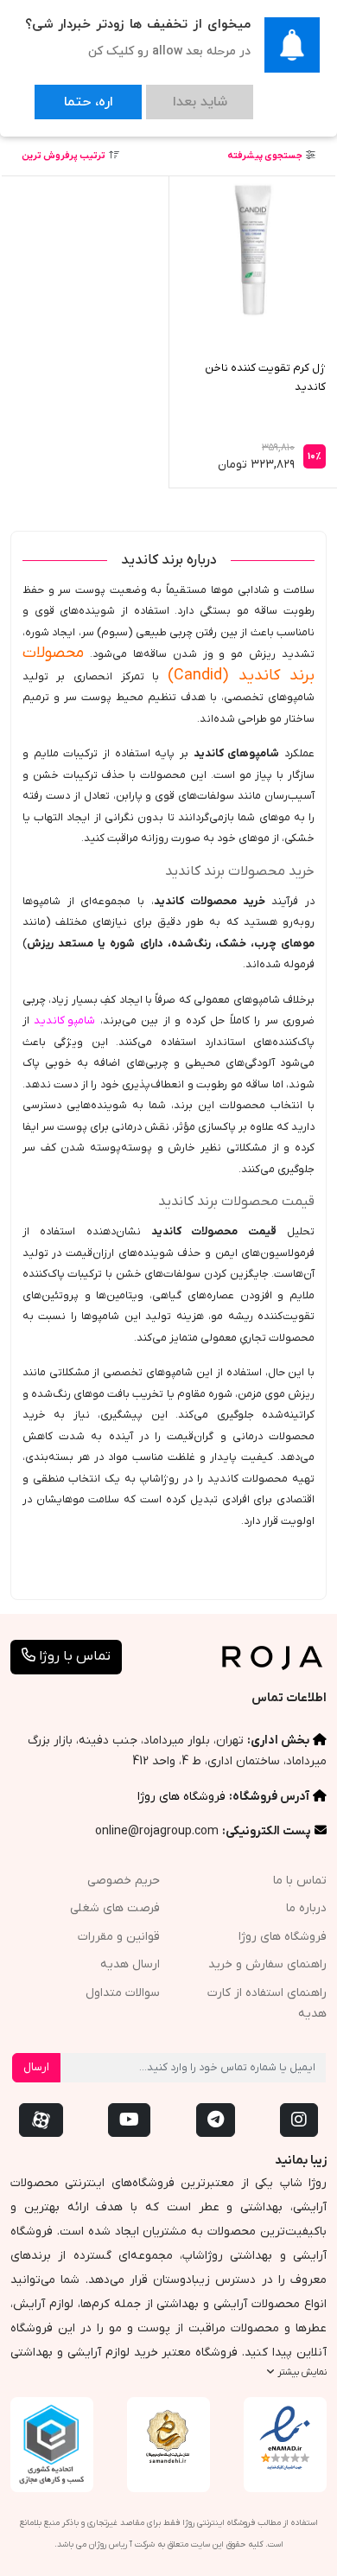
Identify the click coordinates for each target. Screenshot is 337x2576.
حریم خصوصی (124, 1881)
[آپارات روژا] (41, 2120)
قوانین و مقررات (119, 1937)
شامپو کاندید (64, 1020)
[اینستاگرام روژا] (299, 2120)
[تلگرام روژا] (216, 2120)
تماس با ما (300, 1881)
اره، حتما (71, 94)
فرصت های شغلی (115, 1908)
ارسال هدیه (130, 1964)
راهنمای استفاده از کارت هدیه (267, 2004)
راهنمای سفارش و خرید (267, 1964)
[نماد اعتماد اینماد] (285, 2439)
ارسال (36, 2067)
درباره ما (306, 1908)
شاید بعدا (148, 94)
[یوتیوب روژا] (129, 2120)
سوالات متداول (123, 1993)
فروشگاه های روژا (181, 1797)
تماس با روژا (73, 1656)
